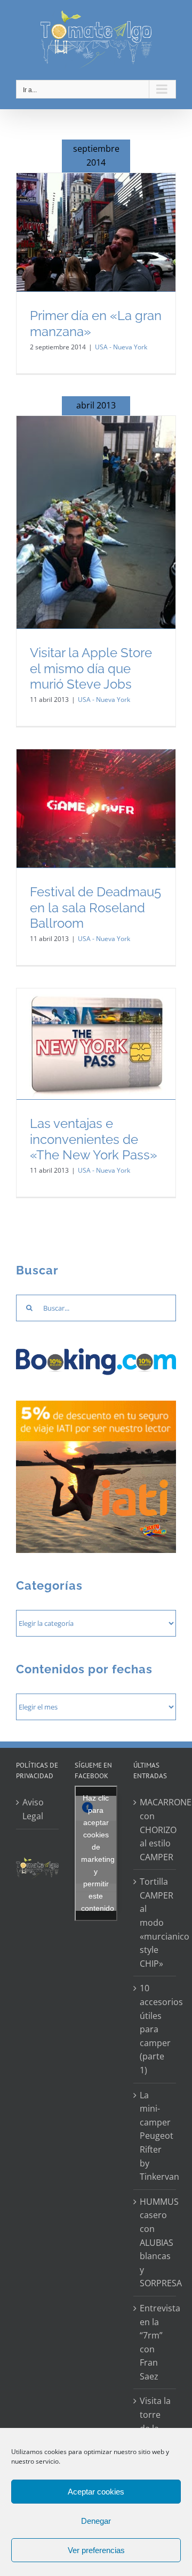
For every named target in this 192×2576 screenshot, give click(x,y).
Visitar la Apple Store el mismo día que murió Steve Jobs (91, 668)
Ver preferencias (96, 2550)
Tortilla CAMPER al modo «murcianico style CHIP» (155, 1923)
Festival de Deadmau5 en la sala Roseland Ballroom (95, 907)
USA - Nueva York (121, 347)
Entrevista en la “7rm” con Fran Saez (155, 2342)
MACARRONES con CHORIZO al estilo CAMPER (155, 1829)
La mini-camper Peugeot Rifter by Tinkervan (155, 2136)
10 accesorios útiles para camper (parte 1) (155, 2029)
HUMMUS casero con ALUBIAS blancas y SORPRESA (155, 2243)
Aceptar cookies (96, 2492)
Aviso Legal (33, 1809)
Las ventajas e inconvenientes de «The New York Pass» (94, 1139)
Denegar (96, 2521)
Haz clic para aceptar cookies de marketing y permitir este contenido (98, 1853)
